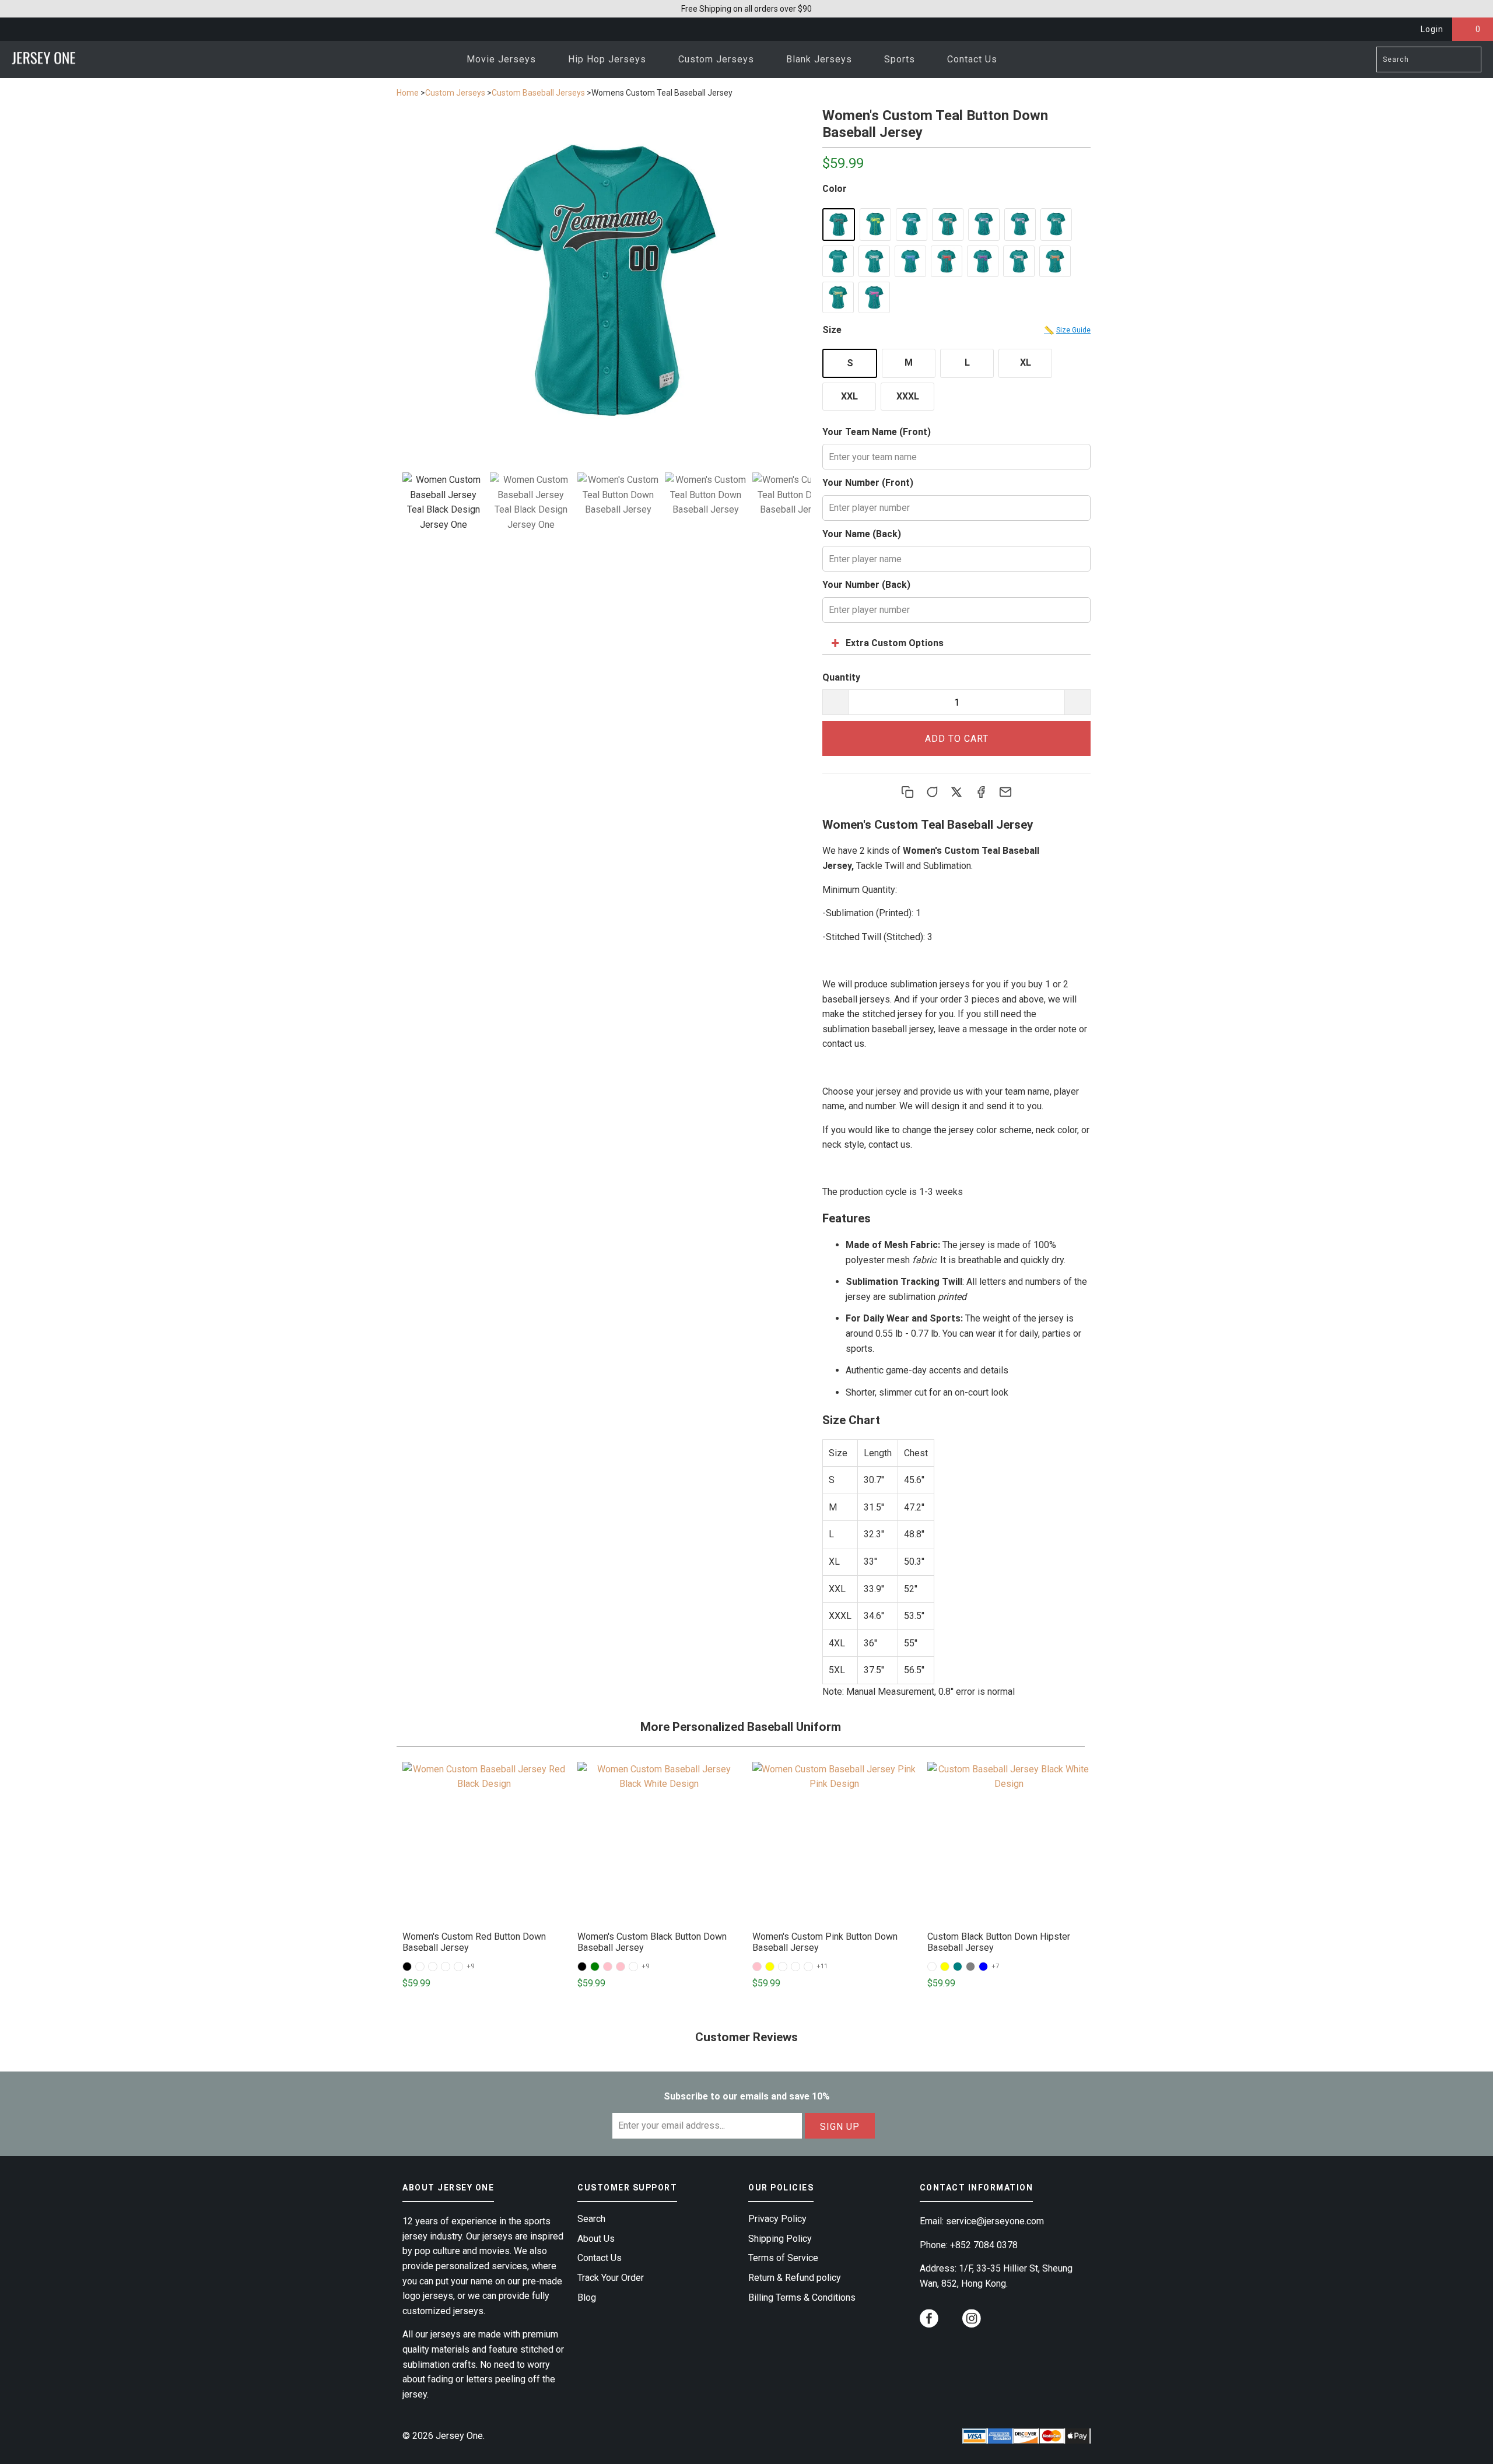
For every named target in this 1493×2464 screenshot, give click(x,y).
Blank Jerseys (821, 59)
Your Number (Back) (866, 585)
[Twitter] (956, 792)
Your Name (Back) (862, 534)
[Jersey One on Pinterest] (951, 2324)
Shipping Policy (780, 2239)
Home (408, 93)
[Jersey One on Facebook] (929, 2320)
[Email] (1005, 792)
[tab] (443, 502)
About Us (596, 2239)
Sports (901, 59)
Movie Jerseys (503, 59)
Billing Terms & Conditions (802, 2297)
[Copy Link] (907, 792)
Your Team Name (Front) (877, 432)
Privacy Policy (777, 2219)
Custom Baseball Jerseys (538, 93)
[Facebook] (981, 792)
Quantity (841, 677)
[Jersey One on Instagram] (972, 2320)
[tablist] (607, 518)
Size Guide (1067, 330)
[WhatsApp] (932, 792)
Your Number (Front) (868, 483)
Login (1432, 29)
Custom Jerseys (718, 59)
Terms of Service (783, 2258)
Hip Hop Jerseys (609, 59)
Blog (587, 2297)
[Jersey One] (44, 59)
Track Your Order (611, 2278)
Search (591, 2219)
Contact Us (972, 59)
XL (1026, 362)
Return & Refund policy (795, 2278)
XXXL (908, 396)
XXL (849, 396)
